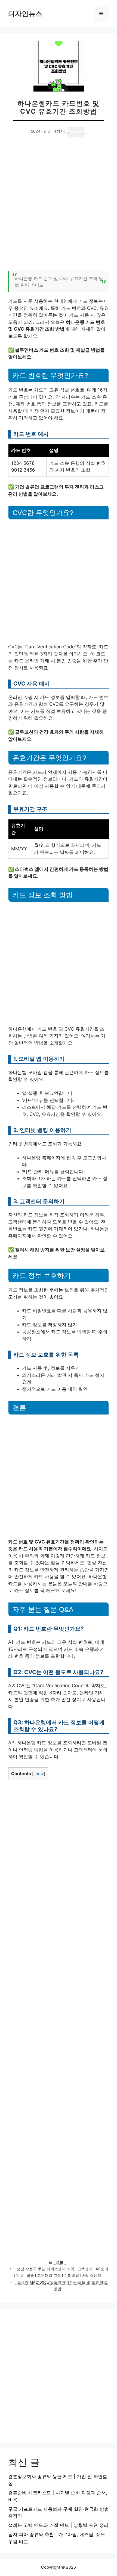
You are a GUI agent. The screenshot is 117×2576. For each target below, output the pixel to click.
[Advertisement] (59, 207)
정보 (60, 2262)
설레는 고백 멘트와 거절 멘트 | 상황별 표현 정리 (58, 2525)
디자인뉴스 (25, 14)
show (39, 1774)
